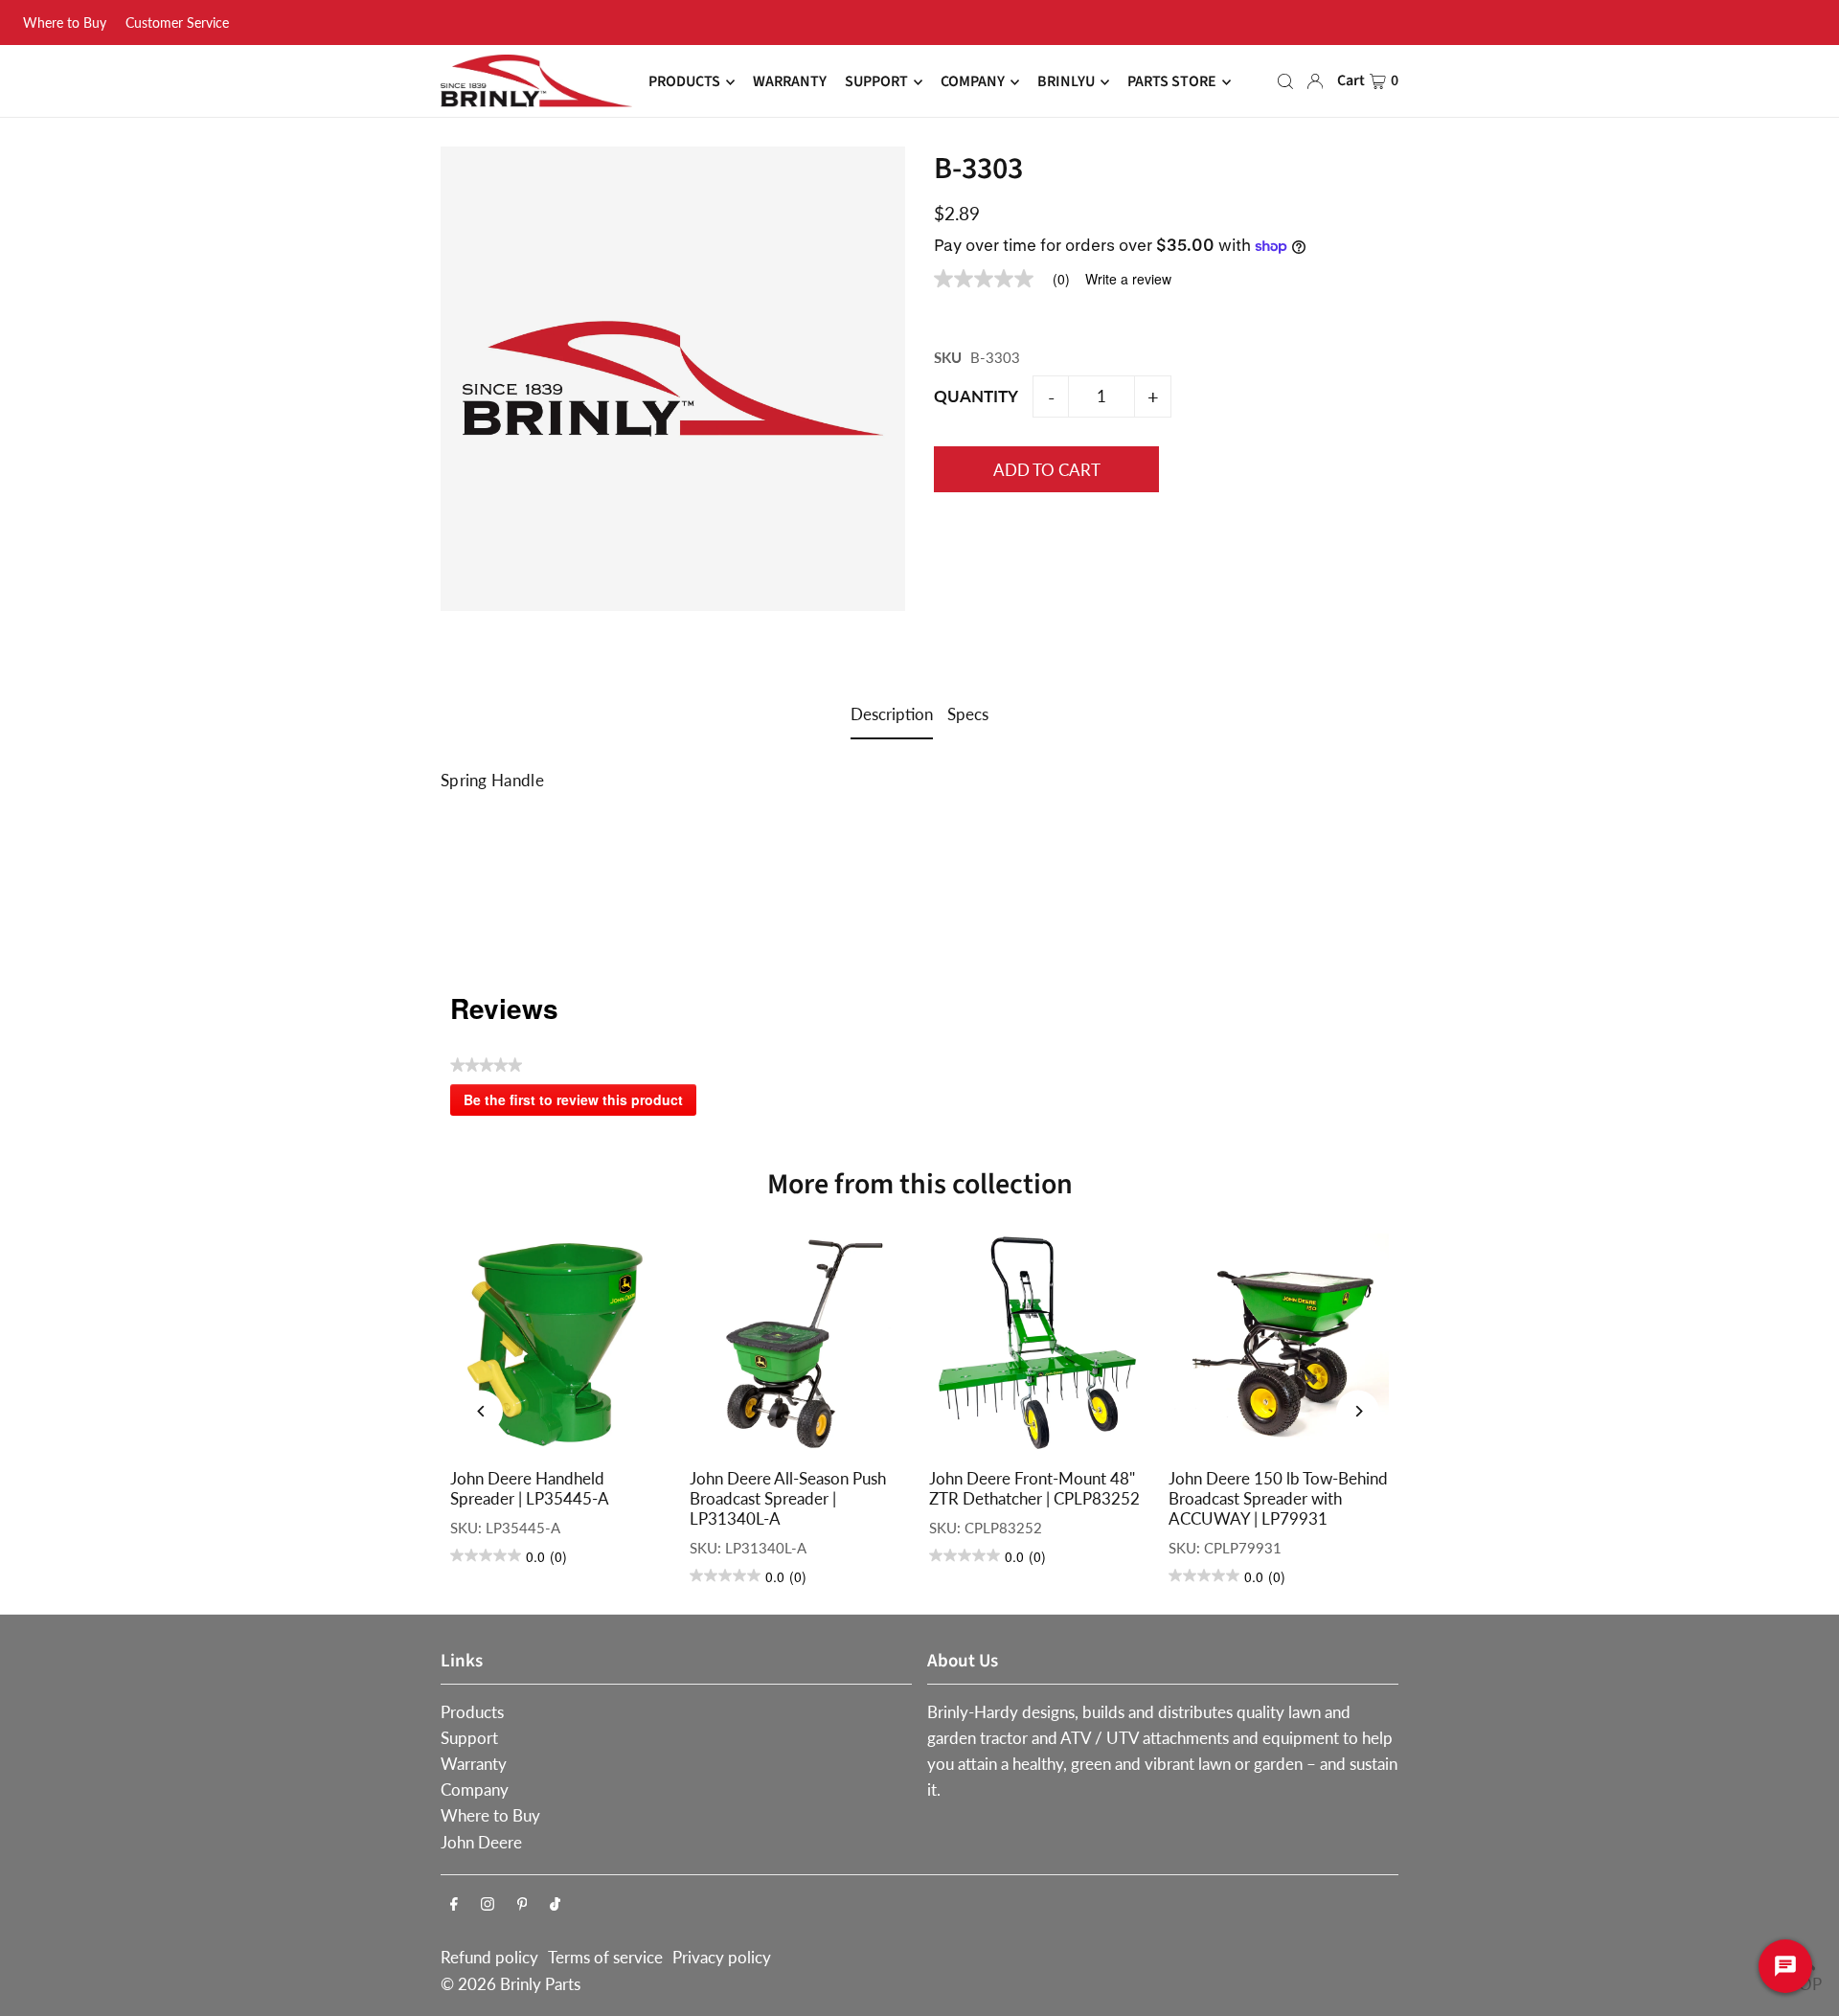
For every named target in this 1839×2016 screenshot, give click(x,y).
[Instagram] (488, 1904)
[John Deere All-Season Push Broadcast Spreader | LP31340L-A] (800, 1344)
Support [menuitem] (876, 82)
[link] (1010, 279)
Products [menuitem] (684, 82)
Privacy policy (722, 1957)
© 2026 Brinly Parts (511, 1984)
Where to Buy (65, 23)
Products (472, 1712)
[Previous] (481, 1411)
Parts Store (1172, 82)
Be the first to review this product (580, 1103)
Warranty (474, 1764)
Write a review (1128, 279)
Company (475, 1789)
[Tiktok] (555, 1904)
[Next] (1358, 1411)
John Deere (481, 1842)
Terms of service (605, 1957)
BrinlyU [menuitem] (1066, 82)
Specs (968, 714)
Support (469, 1738)
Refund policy (489, 1957)
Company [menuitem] (973, 82)
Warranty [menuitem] (790, 82)
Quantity (976, 396)
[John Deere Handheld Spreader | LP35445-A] (560, 1344)
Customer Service (177, 23)
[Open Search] (1285, 81)
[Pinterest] (522, 1904)
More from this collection (920, 1184)
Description (892, 714)
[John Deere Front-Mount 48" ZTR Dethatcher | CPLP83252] (1039, 1344)
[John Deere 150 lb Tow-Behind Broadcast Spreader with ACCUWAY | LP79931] (1279, 1344)
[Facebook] (454, 1904)
